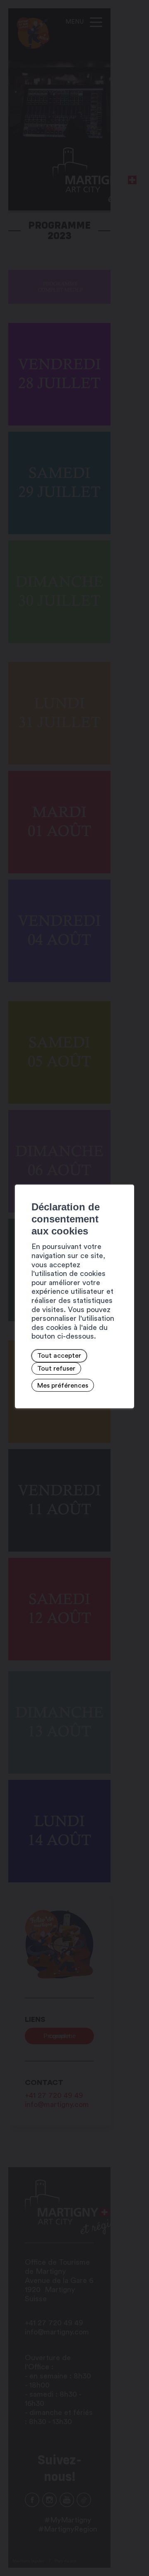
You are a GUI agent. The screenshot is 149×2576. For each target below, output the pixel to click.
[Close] (127, 1176)
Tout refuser (56, 1369)
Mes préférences (63, 1386)
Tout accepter (59, 1356)
